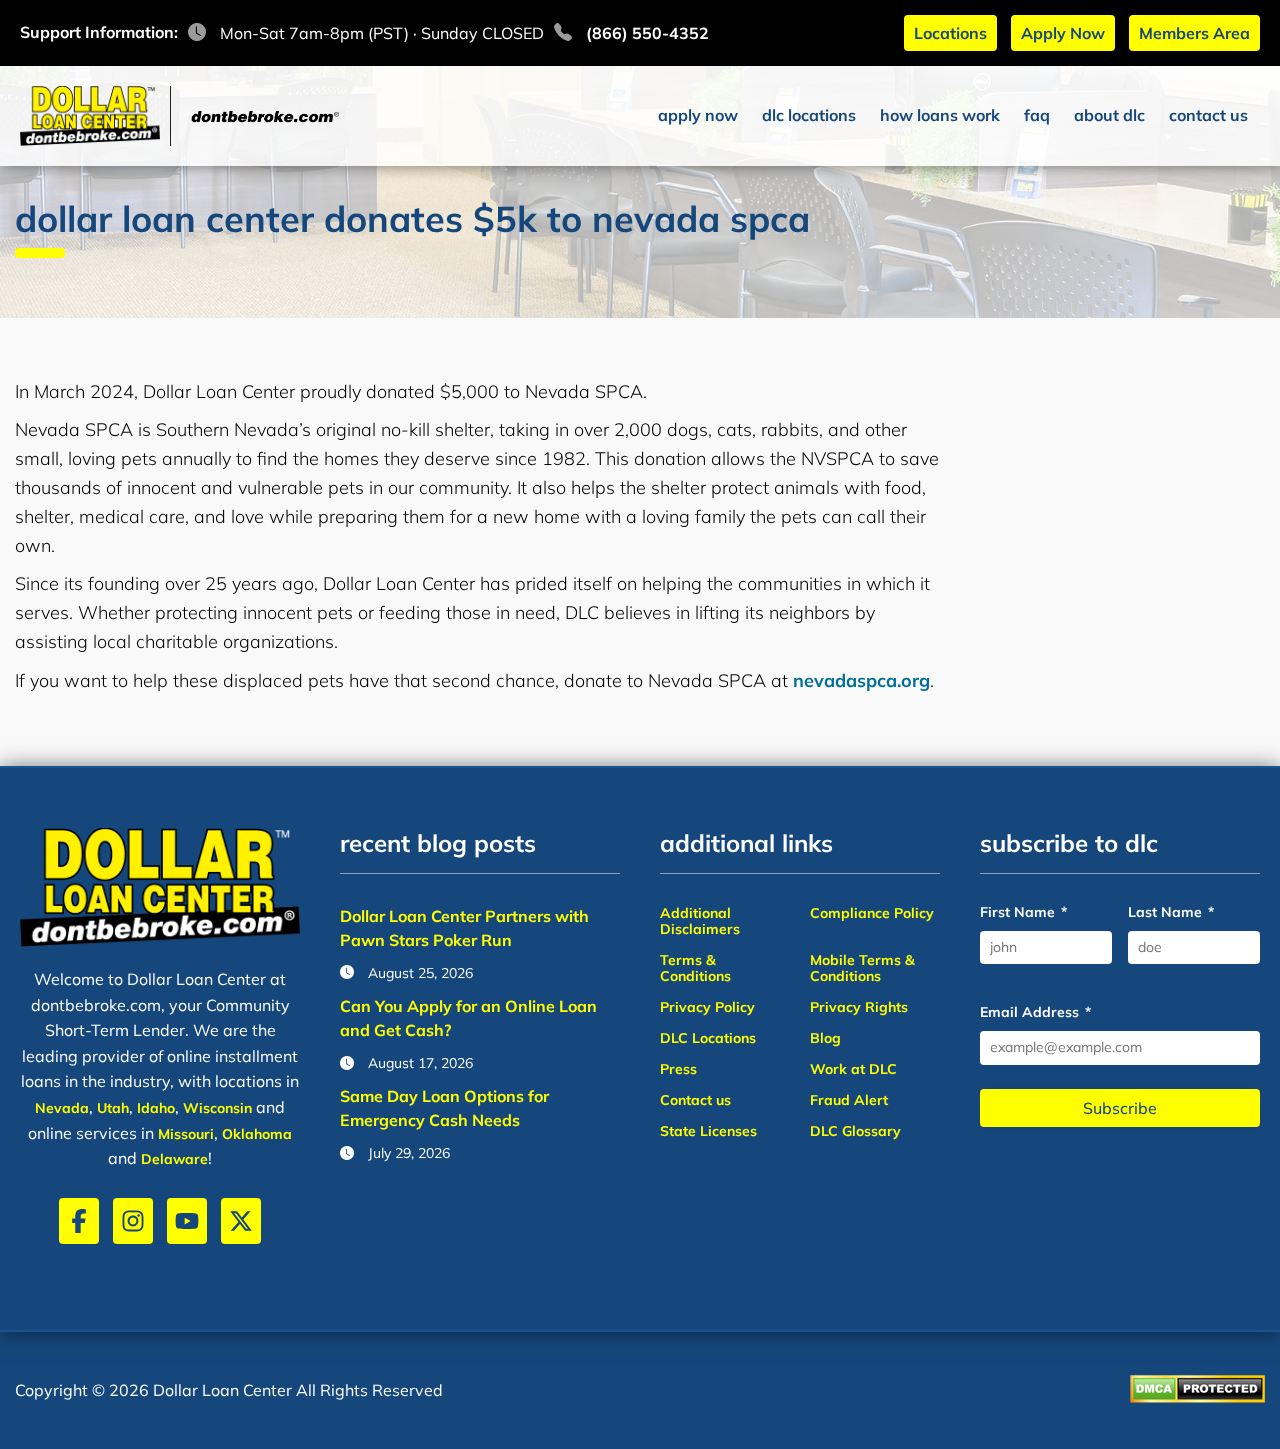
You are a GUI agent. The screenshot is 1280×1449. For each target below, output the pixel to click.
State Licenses (708, 1131)
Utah (113, 1108)
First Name (1023, 912)
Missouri (186, 1134)
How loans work (940, 115)
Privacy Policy (707, 1007)
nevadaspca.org (861, 680)
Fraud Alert (849, 1100)
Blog (825, 1038)
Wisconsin (217, 1108)
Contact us (1208, 115)
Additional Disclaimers (700, 921)
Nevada (62, 1108)
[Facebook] (79, 1221)
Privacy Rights (859, 1007)
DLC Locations (708, 1038)
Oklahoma (257, 1134)
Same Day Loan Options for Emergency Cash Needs (444, 1108)
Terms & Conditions (695, 968)
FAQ (1037, 115)
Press (678, 1069)
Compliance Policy (872, 913)
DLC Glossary (855, 1131)
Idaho (156, 1108)
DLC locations (809, 115)
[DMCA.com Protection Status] (1197, 1391)
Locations (950, 33)
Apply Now (1063, 33)
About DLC (1109, 115)
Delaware (174, 1159)
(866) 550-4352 (647, 33)
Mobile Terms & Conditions (862, 968)
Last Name (1171, 912)
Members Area (1194, 33)
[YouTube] (187, 1221)
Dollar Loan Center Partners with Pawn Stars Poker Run (464, 928)
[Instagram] (133, 1221)
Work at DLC (853, 1069)
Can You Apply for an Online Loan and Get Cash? (468, 1018)
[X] (241, 1221)
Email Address (1035, 1012)
